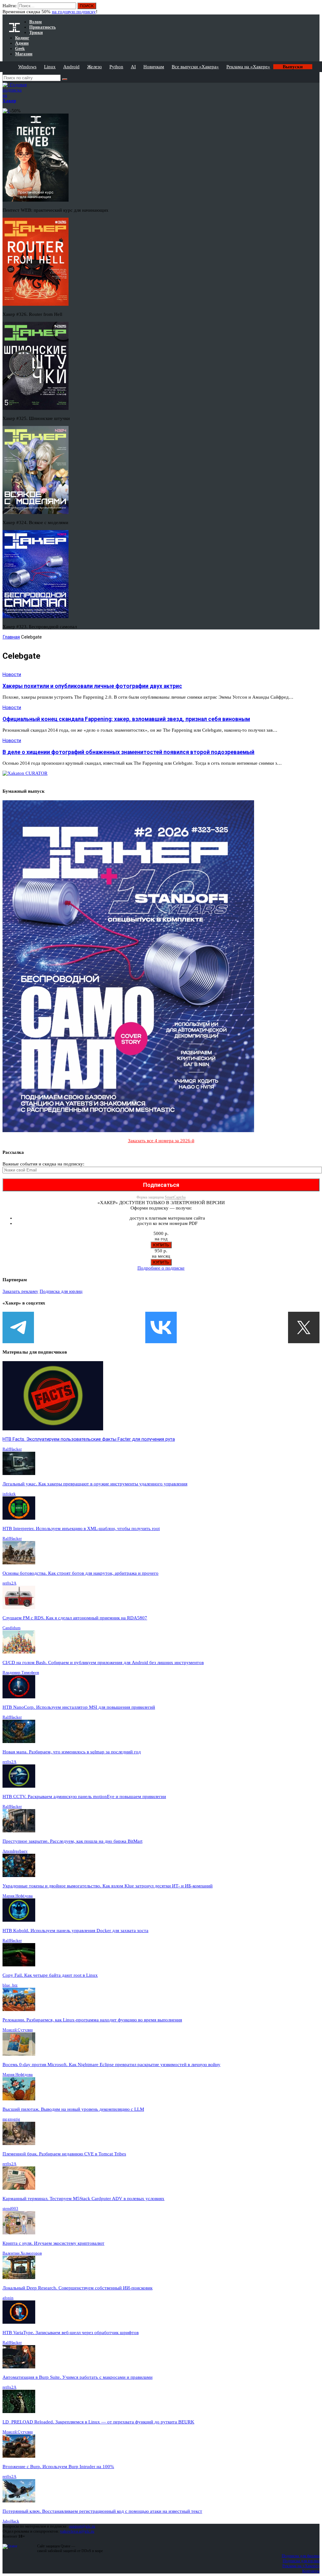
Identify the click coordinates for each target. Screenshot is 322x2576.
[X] (304, 1327)
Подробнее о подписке (161, 1268)
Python (116, 67)
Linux (50, 67)
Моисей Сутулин (18, 2030)
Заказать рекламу (20, 1291)
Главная (11, 637)
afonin (8, 2298)
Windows (27, 67)
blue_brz (10, 1985)
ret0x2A (9, 1583)
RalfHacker (12, 1449)
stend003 (10, 2208)
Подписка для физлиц (301, 2556)
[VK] (161, 1327)
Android (71, 67)
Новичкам (154, 67)
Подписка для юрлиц (61, 1291)
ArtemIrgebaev (15, 1851)
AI (133, 67)
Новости (12, 674)
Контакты (311, 2571)
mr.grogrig (11, 2119)
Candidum (11, 1628)
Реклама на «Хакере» (248, 67)
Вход (315, 9)
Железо (94, 67)
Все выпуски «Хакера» (195, 67)
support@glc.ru (82, 2526)
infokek (9, 1494)
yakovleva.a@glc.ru (77, 2531)
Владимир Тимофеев (21, 1672)
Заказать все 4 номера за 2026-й (161, 1141)
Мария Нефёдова (18, 1896)
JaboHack (11, 2521)
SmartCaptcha (175, 1197)
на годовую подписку (74, 12)
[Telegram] (18, 1327)
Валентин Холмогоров (22, 2253)
